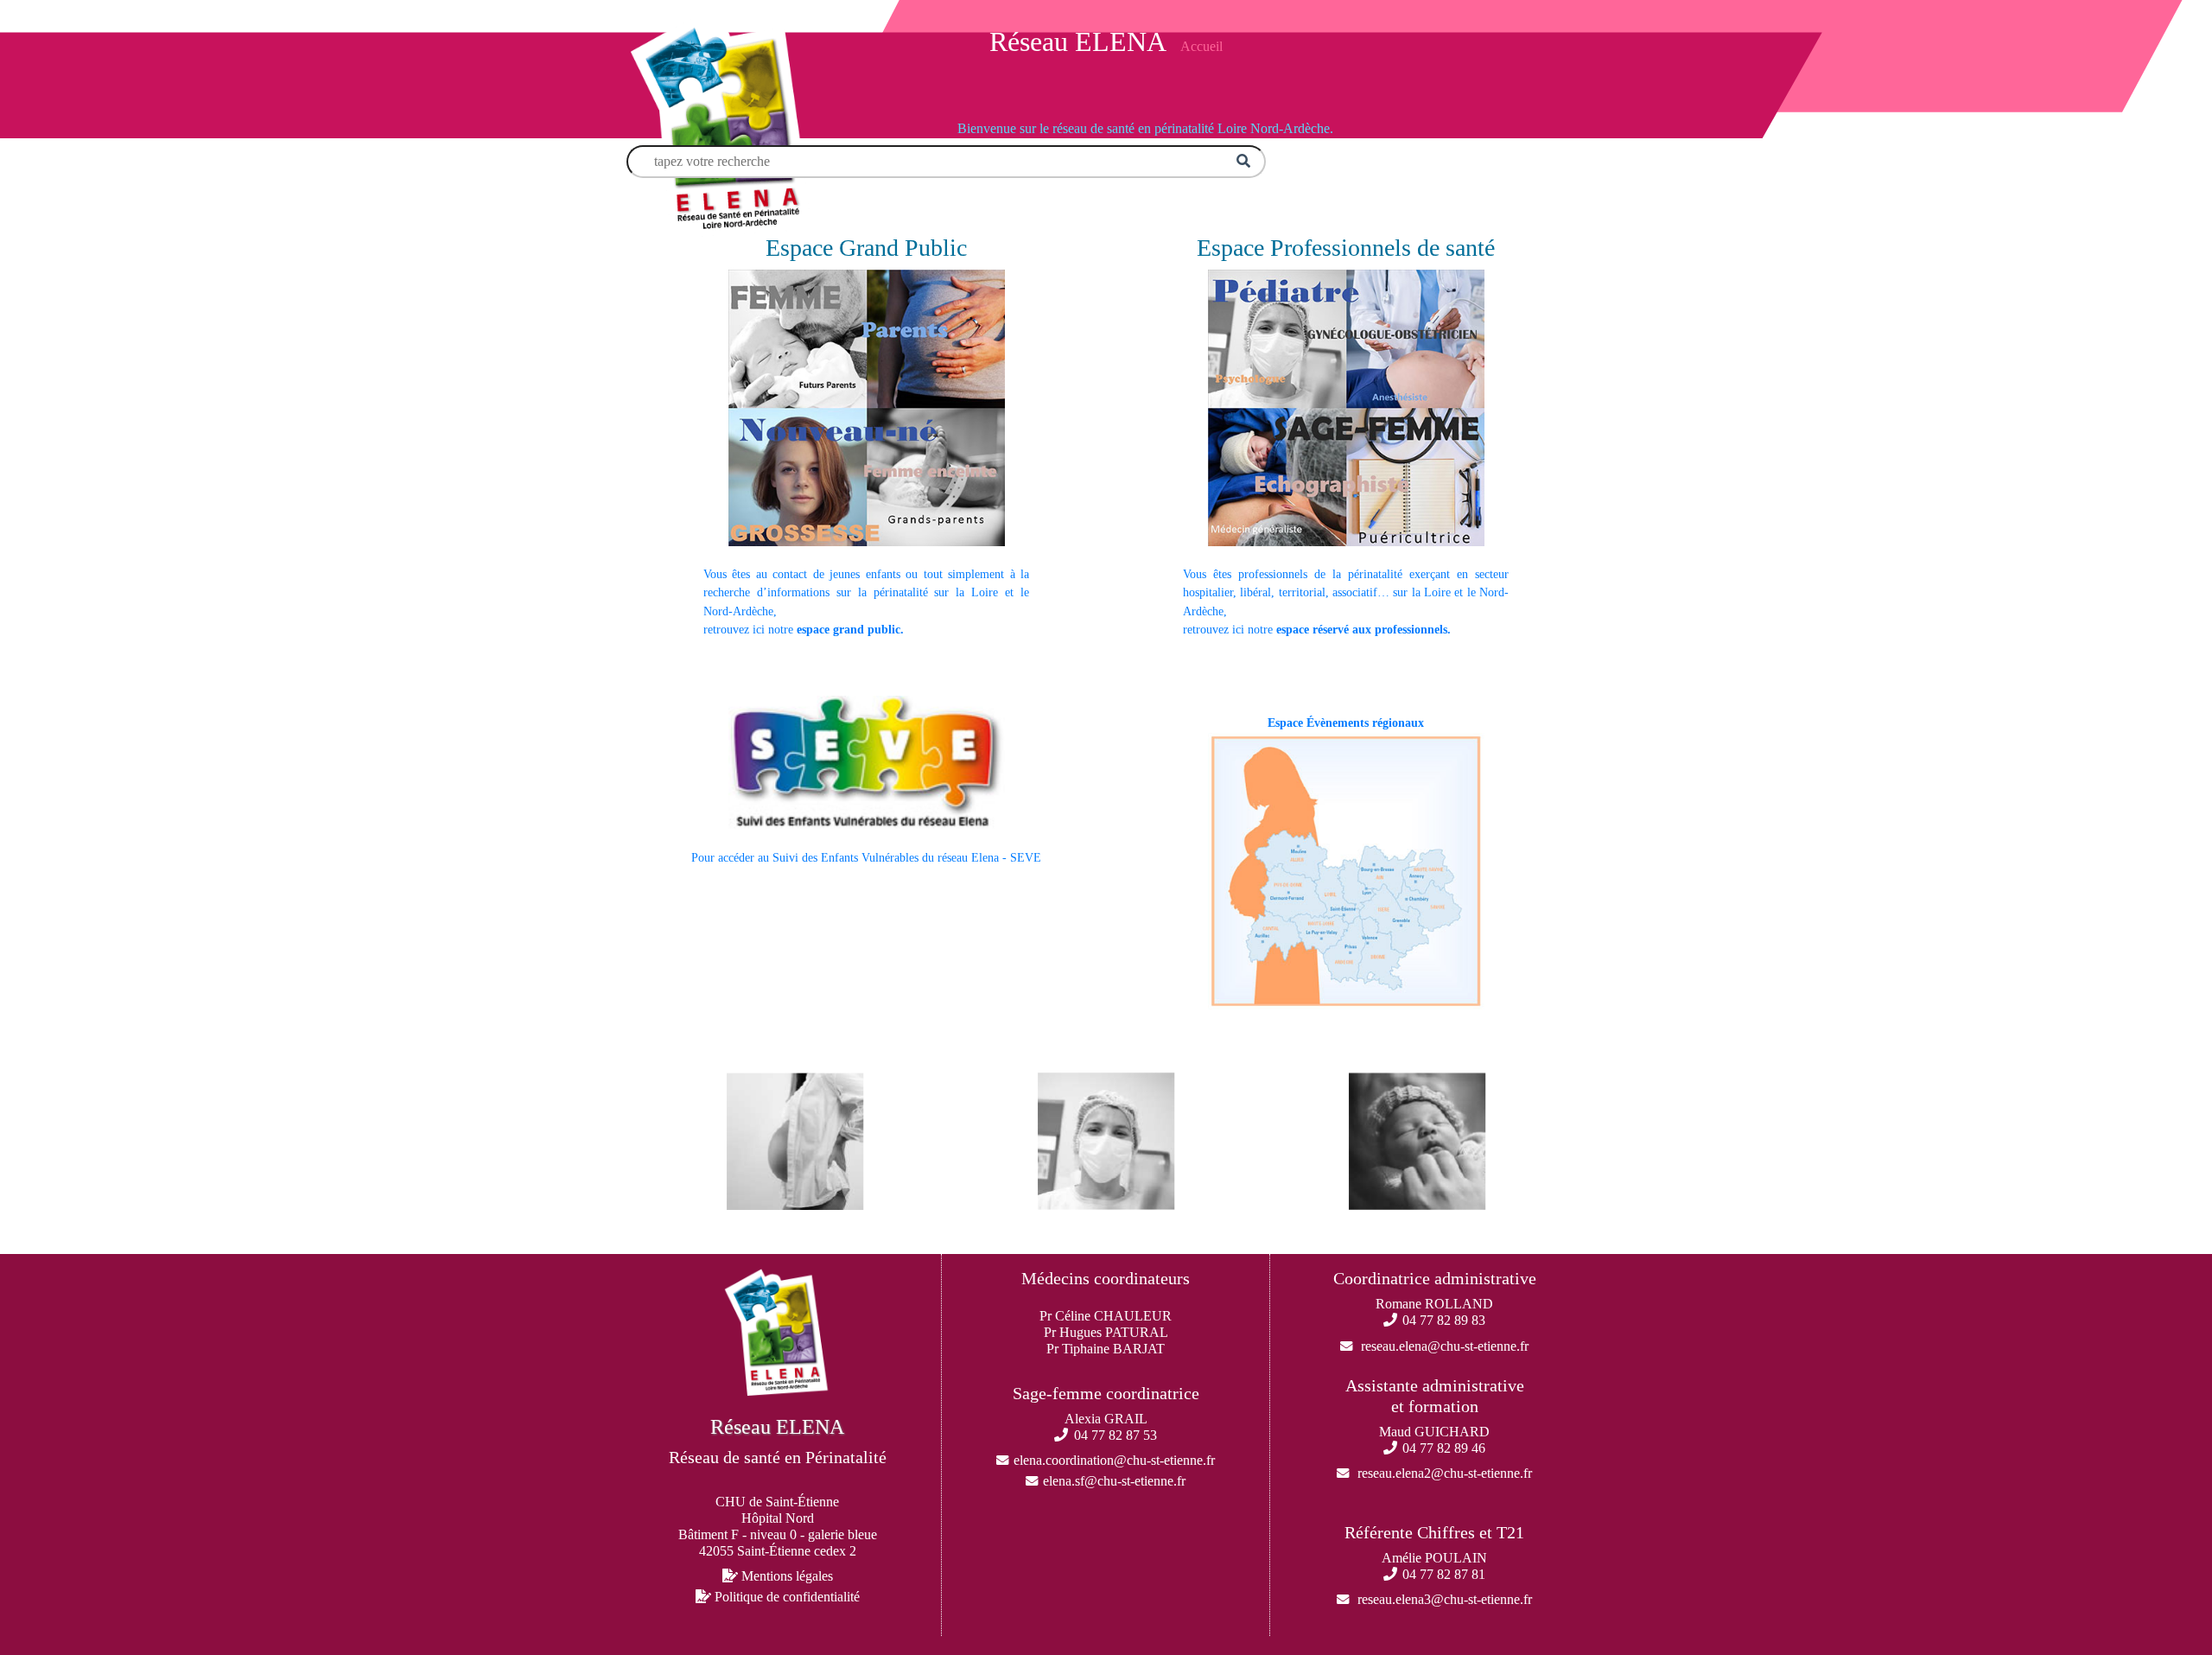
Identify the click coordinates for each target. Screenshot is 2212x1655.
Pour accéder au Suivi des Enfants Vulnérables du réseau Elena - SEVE (866, 857)
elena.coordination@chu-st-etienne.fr (1114, 1460)
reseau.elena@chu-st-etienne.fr (1445, 1346)
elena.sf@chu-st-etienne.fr (1114, 1481)
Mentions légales (785, 1576)
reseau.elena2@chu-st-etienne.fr (1445, 1473)
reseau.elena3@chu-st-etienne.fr (1445, 1599)
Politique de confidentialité (785, 1597)
